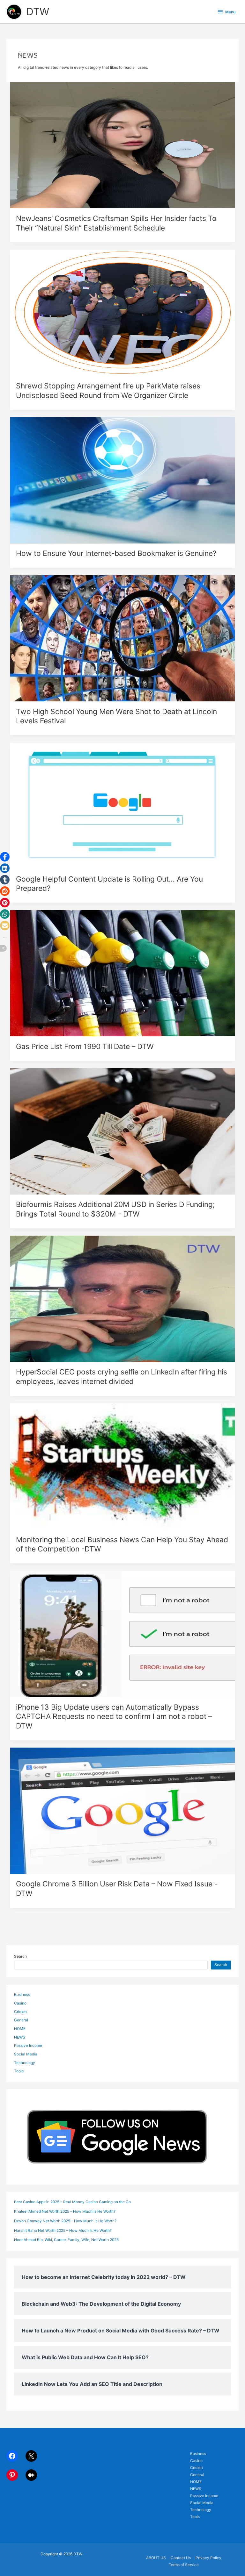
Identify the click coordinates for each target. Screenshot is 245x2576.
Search (20, 1956)
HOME (20, 2029)
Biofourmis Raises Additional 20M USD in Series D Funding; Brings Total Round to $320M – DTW (115, 1209)
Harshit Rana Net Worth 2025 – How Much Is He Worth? (63, 2231)
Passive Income (28, 2046)
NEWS (20, 2037)
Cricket (20, 2012)
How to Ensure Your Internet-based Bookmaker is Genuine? (116, 553)
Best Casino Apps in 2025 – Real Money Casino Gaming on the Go (72, 2202)
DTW (38, 12)
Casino (20, 2003)
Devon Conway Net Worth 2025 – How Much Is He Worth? (65, 2221)
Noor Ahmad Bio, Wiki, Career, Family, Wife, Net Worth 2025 (66, 2240)
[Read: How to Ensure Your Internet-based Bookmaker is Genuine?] (122, 480)
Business (22, 1995)
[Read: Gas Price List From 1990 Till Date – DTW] (122, 973)
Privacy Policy (208, 2558)
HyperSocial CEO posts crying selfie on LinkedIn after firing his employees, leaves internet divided (122, 1377)
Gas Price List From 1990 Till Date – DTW (85, 1047)
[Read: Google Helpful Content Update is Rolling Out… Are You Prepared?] (122, 805)
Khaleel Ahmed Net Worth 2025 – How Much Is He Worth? (65, 2211)
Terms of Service (184, 2565)
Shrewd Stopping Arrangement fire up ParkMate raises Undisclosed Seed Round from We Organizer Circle (108, 391)
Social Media (26, 2054)
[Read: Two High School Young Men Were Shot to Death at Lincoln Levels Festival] (122, 638)
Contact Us (181, 2558)
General (21, 2020)
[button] (5, 857)
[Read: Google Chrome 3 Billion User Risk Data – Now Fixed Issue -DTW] (122, 1811)
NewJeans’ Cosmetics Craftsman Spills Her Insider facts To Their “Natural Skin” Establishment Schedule (116, 223)
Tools (19, 2071)
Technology (25, 2063)
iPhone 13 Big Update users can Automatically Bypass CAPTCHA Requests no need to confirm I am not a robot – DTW (114, 1717)
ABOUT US (156, 2558)
